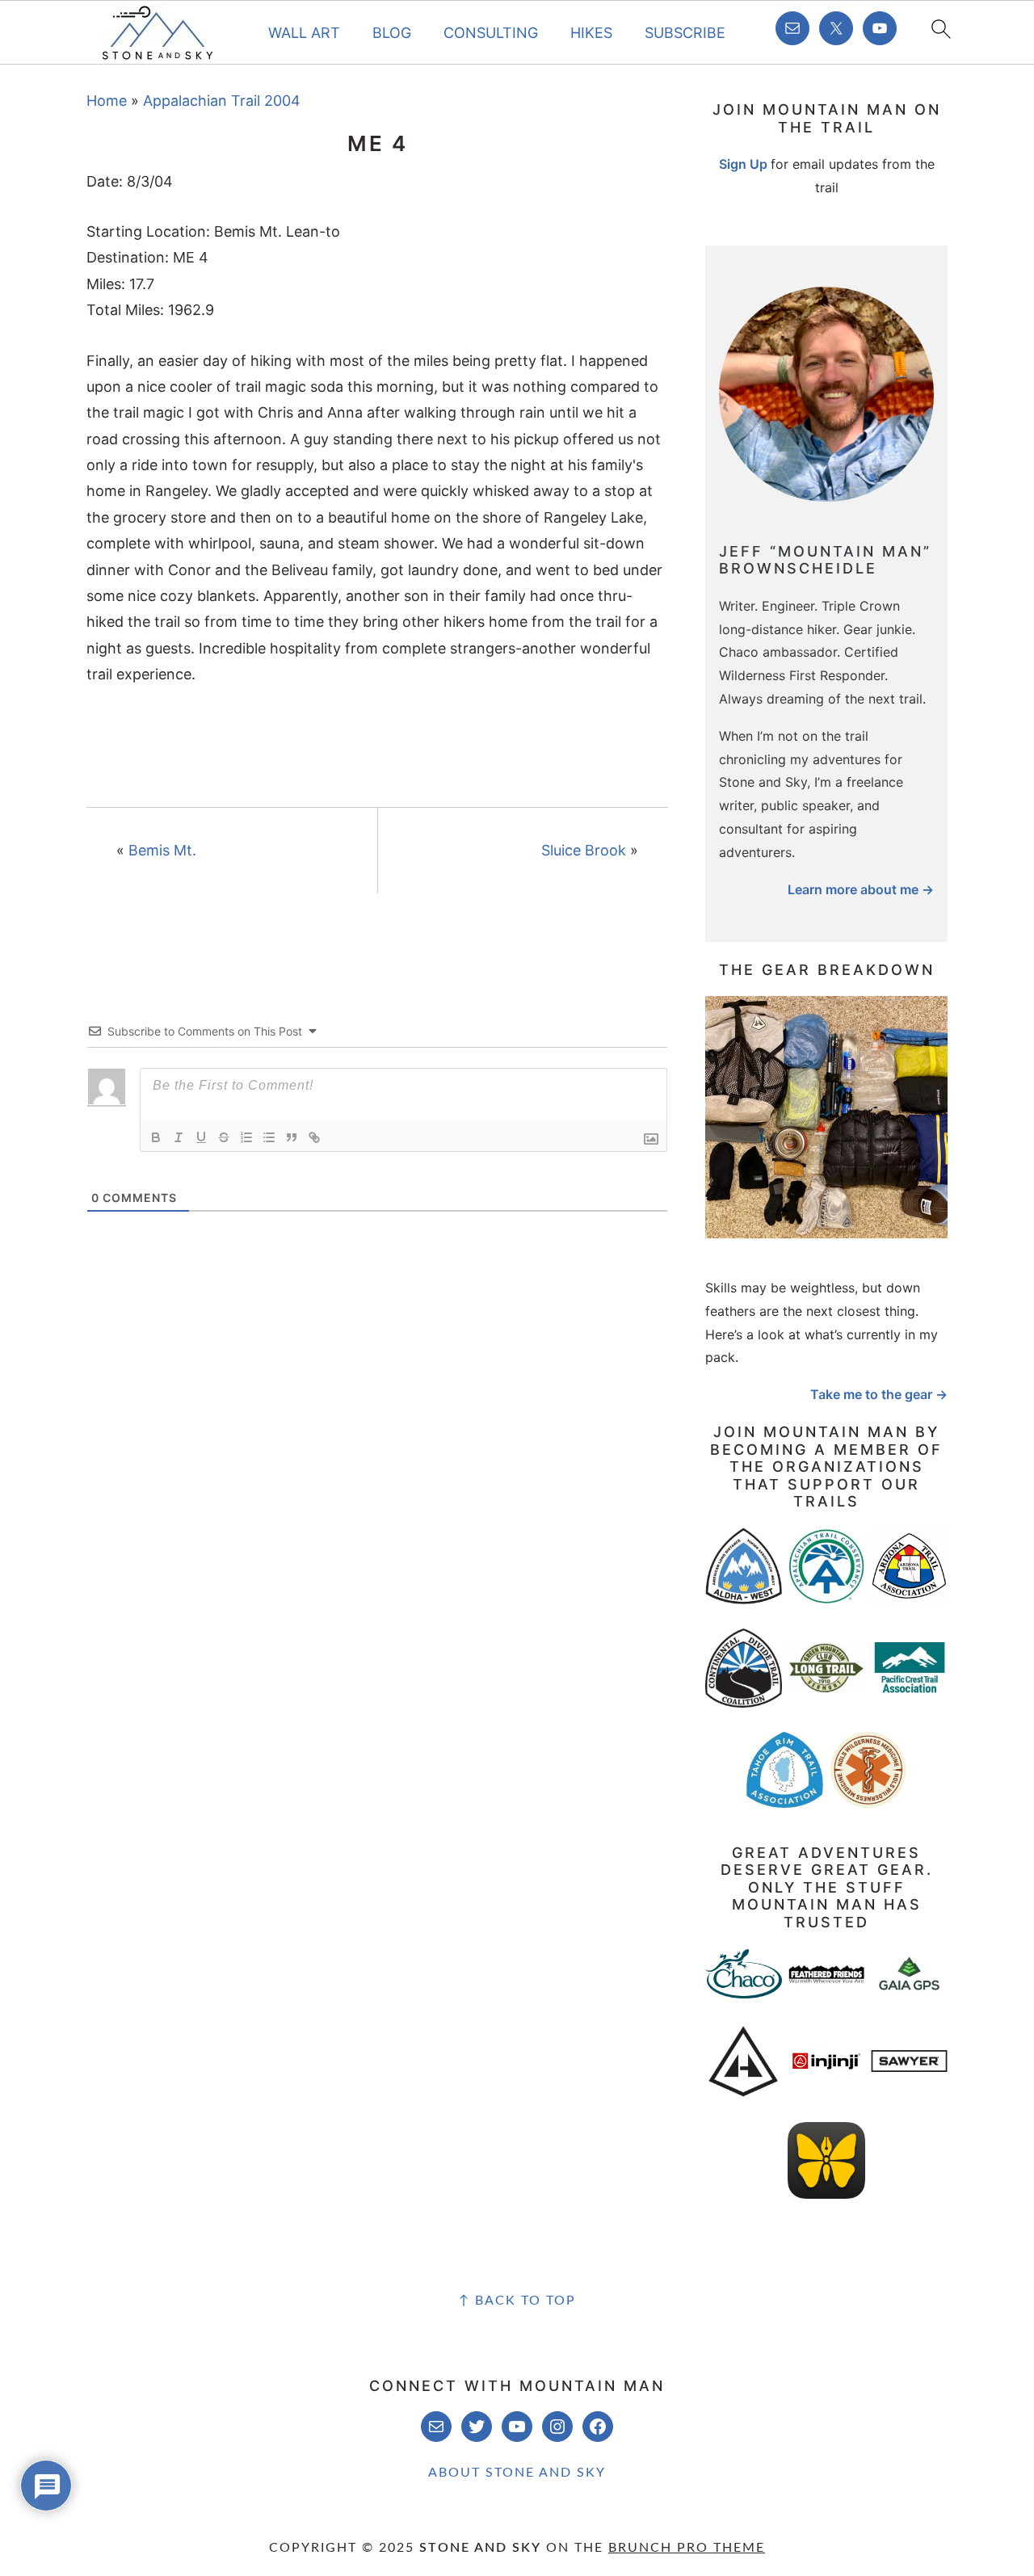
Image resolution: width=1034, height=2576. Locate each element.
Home (107, 101)
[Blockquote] (292, 1137)
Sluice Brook (584, 850)
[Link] (314, 1137)
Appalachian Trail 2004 (222, 101)
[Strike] (224, 1137)
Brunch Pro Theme (687, 2548)
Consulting (491, 33)
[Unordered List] (269, 1137)
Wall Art (304, 33)
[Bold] (156, 1137)
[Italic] (179, 1137)
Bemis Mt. (162, 850)
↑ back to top (517, 2301)
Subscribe (685, 33)
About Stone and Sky (517, 2473)
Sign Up (743, 164)
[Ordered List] (246, 1137)
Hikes (591, 33)
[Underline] (201, 1137)
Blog (392, 33)
